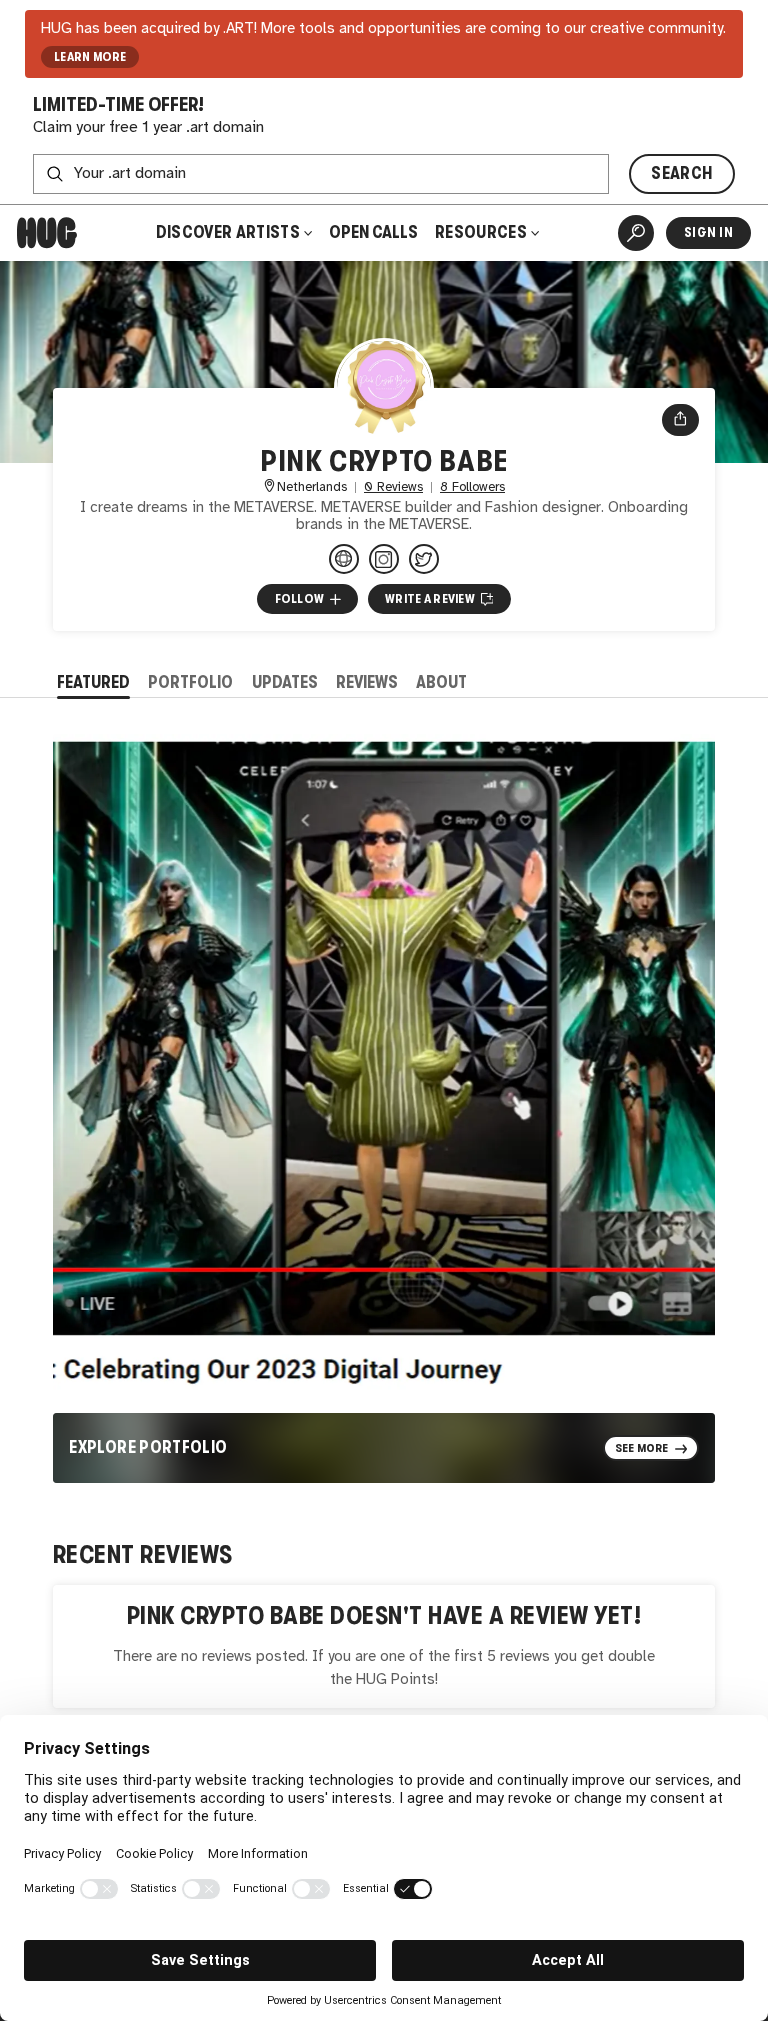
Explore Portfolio (148, 1447)
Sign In (708, 232)
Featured (93, 682)
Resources (482, 232)
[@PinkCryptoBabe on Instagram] (384, 559)
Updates (285, 682)
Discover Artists (228, 232)
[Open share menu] (680, 420)
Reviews (367, 682)
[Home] (47, 233)
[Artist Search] (636, 233)
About (441, 682)
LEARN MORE (90, 57)
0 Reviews (393, 487)
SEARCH (681, 173)
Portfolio (190, 682)
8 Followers (472, 487)
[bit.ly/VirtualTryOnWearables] (344, 559)
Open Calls (373, 232)
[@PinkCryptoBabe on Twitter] (424, 559)
